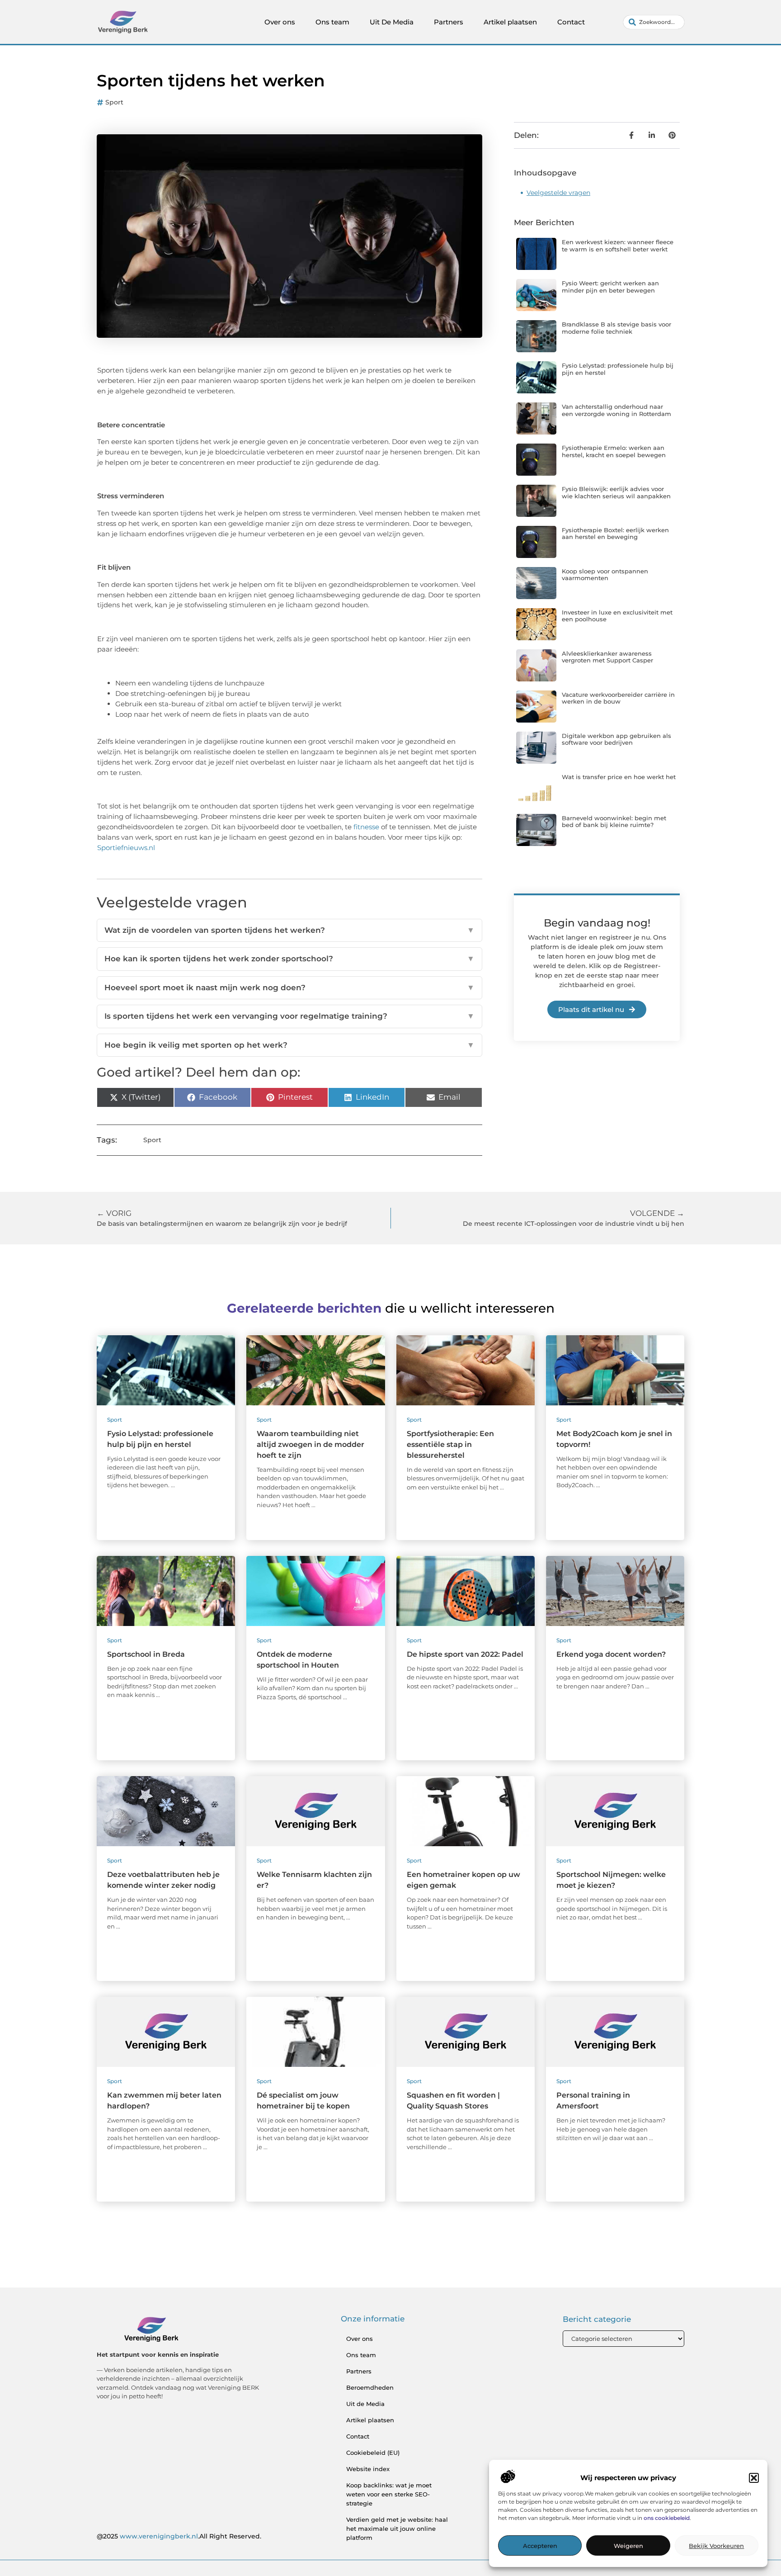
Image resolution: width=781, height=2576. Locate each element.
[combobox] (654, 22)
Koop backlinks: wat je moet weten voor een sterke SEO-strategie (389, 2494)
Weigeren (628, 2546)
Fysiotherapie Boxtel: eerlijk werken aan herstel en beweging (615, 534)
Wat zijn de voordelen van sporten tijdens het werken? (289, 930)
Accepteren (540, 2546)
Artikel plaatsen (510, 22)
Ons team (332, 22)
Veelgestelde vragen (558, 193)
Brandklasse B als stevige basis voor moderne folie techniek (616, 328)
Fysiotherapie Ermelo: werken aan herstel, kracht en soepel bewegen (614, 451)
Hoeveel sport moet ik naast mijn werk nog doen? (289, 988)
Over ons (280, 22)
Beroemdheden (370, 2387)
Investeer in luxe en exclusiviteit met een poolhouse (617, 616)
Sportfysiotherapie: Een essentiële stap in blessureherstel (450, 1444)
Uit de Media (365, 2404)
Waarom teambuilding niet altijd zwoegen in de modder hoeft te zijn (311, 1444)
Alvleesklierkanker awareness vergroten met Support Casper (607, 657)
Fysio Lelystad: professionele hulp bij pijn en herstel (618, 369)
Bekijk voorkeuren (716, 2546)
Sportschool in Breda (146, 1654)
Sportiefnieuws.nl (126, 848)
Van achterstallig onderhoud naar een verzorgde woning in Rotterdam (616, 410)
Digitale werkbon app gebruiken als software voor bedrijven (616, 739)
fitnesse (366, 827)
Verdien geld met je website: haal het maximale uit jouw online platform (397, 2529)
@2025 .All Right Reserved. (179, 2536)
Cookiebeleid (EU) (373, 2453)
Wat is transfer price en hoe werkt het (619, 777)
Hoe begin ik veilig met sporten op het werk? (289, 1045)
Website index (368, 2469)
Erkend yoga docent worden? (611, 1654)
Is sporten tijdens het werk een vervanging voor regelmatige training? (289, 1016)
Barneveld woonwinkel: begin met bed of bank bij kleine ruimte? (614, 822)
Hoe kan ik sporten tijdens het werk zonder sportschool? (289, 959)
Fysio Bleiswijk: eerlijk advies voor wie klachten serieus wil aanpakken (616, 492)
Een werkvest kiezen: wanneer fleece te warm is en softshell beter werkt (618, 246)
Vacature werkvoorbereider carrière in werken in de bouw (618, 698)
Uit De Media (392, 22)
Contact (571, 22)
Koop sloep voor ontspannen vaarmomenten (605, 575)
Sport (114, 102)
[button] (754, 2478)
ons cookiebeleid (667, 2518)
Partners (449, 22)
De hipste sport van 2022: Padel (465, 1654)
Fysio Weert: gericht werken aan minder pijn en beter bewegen (610, 287)
